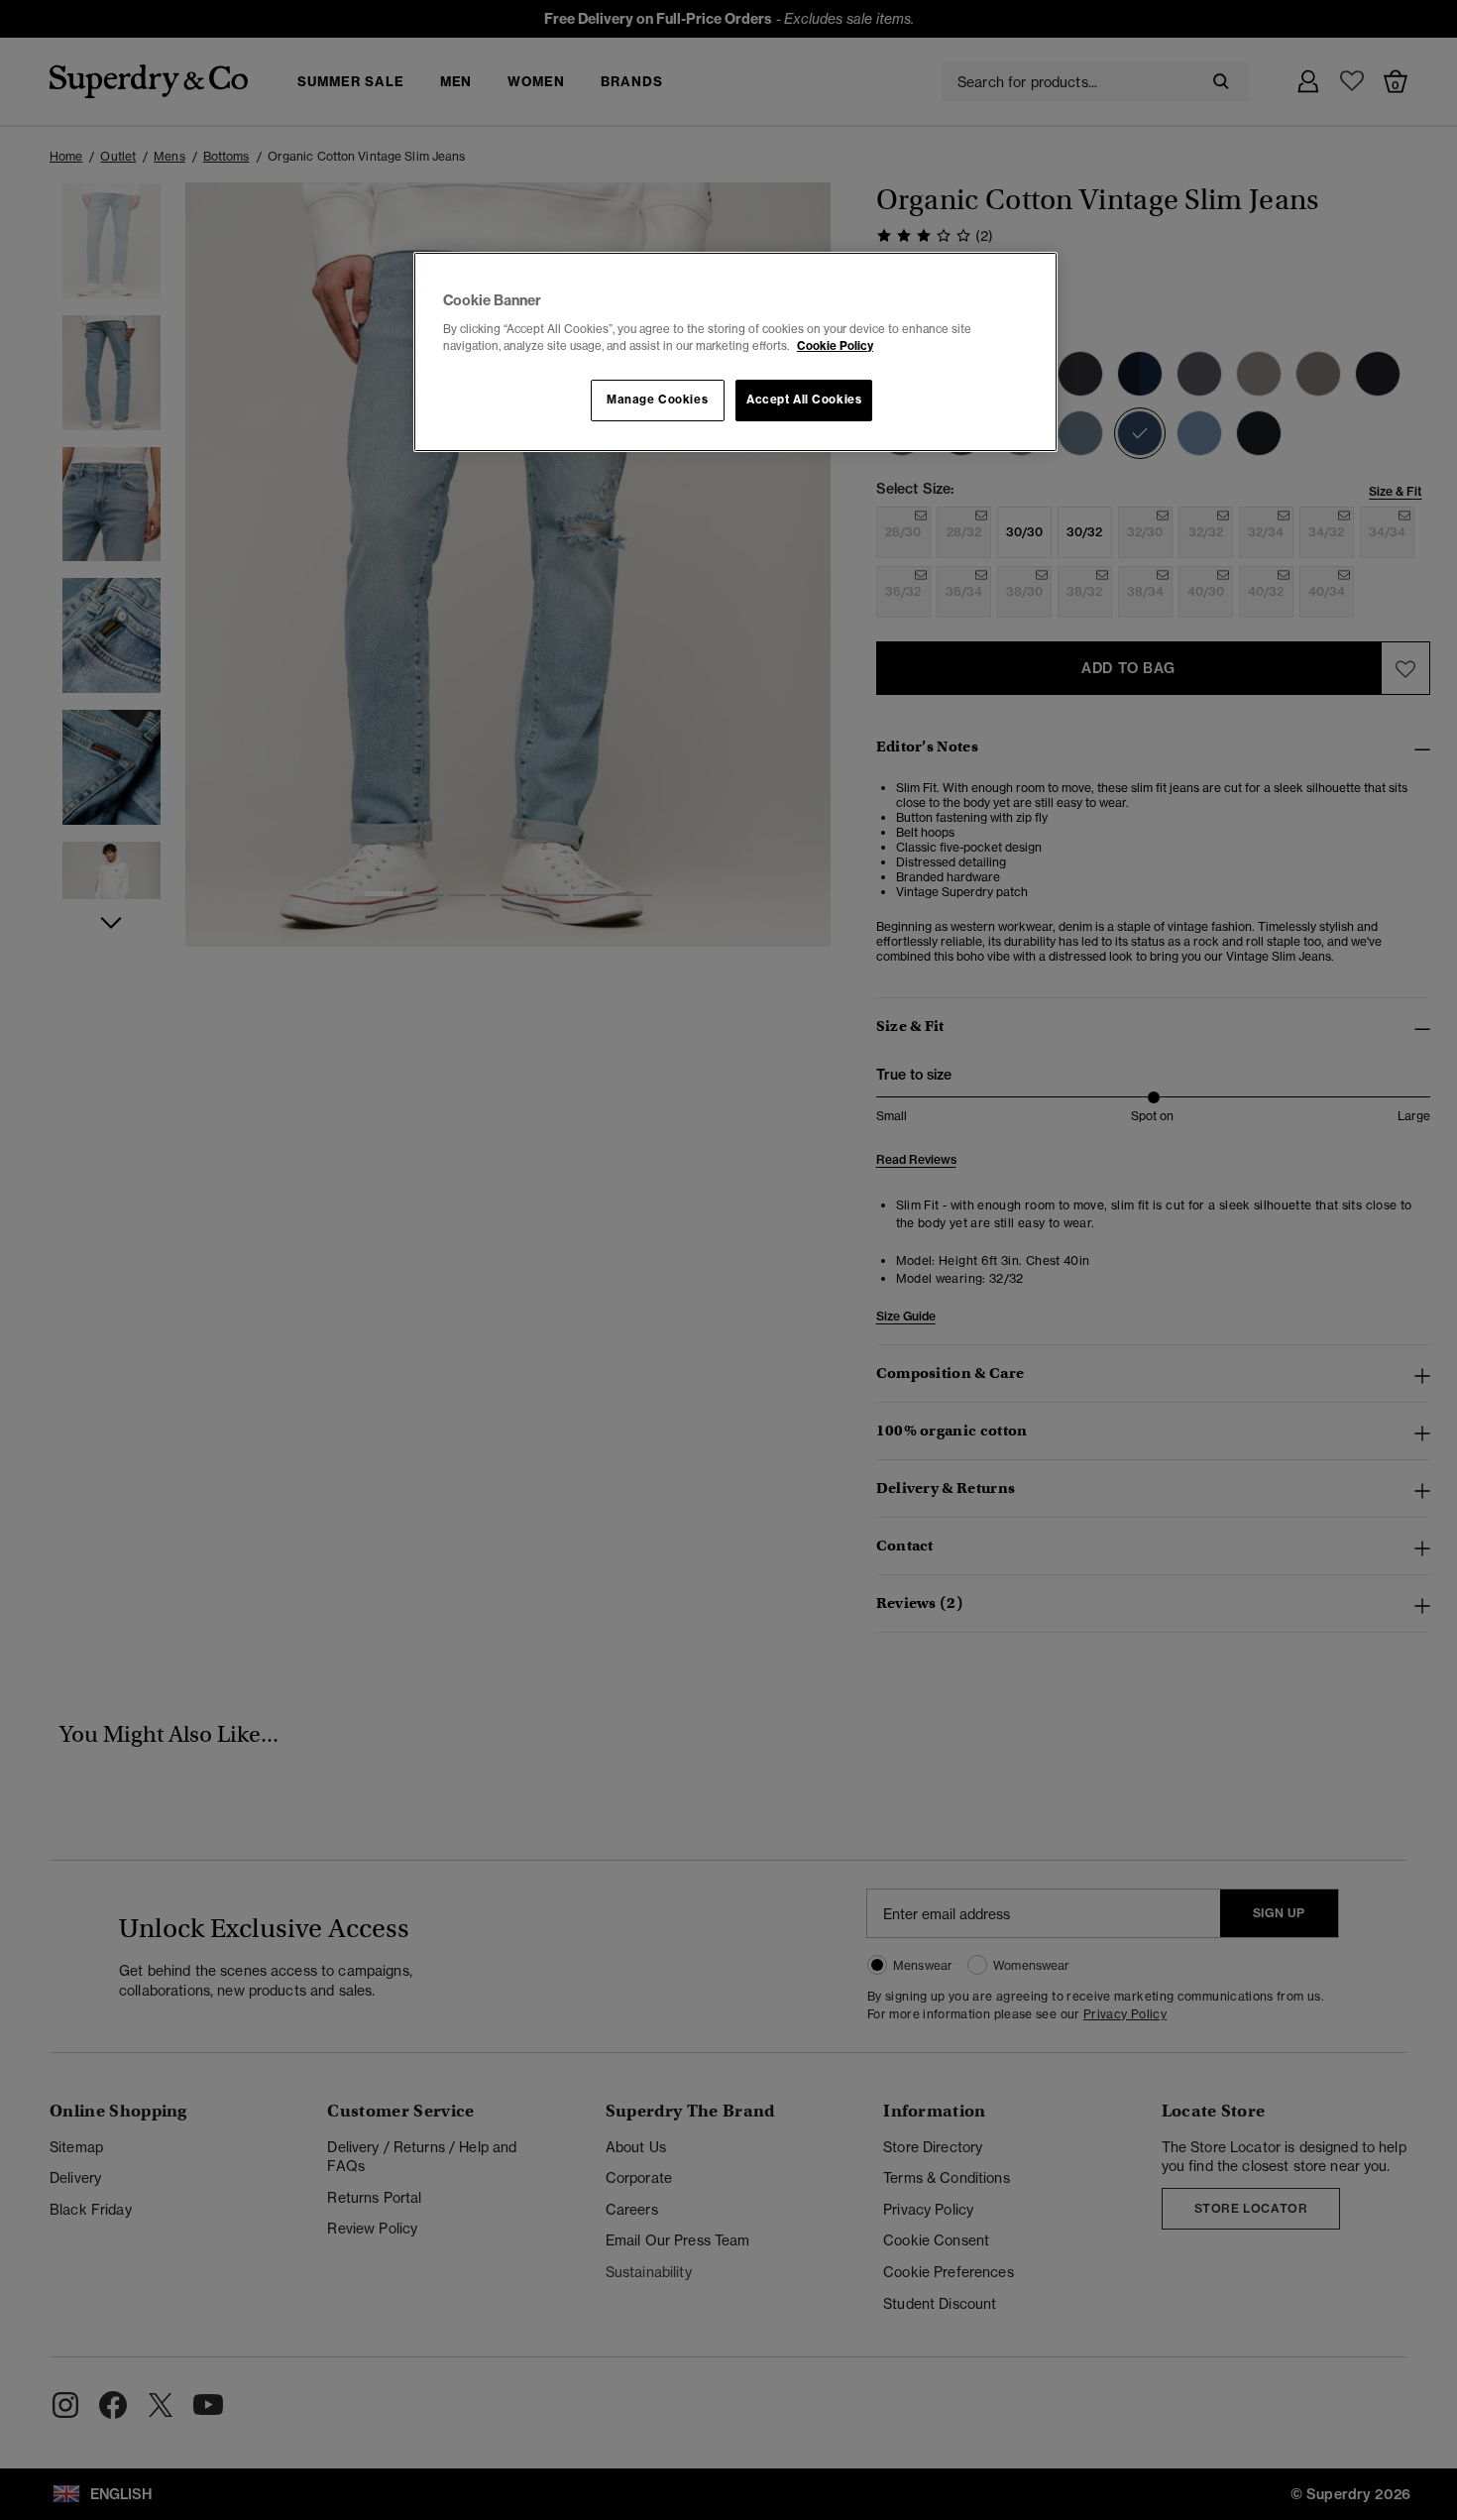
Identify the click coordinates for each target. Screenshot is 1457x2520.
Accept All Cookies (804, 400)
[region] (735, 352)
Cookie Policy (835, 346)
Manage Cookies (657, 400)
